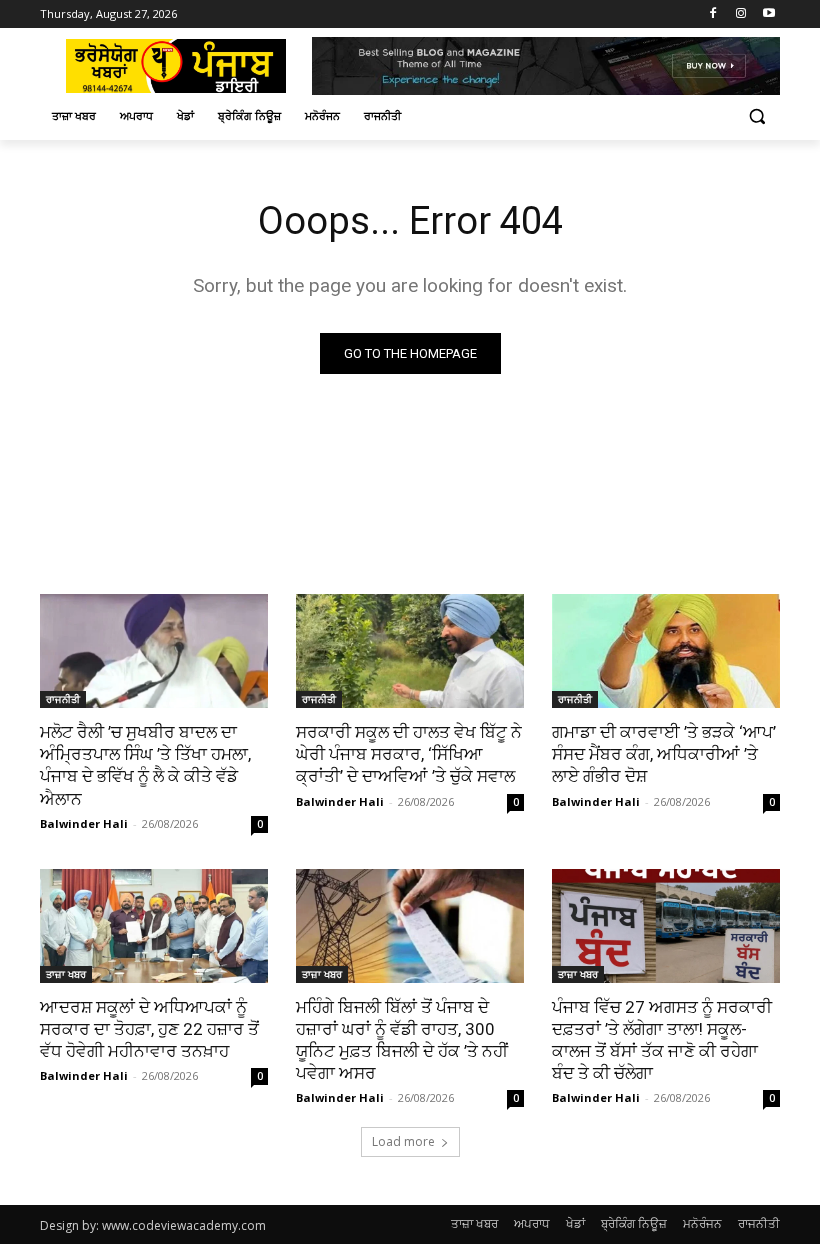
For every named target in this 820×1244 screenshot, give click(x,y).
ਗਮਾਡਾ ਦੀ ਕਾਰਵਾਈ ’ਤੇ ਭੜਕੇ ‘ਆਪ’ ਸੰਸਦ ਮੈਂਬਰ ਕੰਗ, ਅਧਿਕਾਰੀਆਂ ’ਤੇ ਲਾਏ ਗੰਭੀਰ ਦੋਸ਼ (664, 754)
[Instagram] (740, 14)
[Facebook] (713, 14)
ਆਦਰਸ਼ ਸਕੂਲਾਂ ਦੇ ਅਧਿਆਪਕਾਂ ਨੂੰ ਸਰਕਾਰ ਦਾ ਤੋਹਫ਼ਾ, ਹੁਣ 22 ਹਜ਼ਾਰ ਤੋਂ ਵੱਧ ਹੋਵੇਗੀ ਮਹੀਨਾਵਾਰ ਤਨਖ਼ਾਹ (149, 1029)
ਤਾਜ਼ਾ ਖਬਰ (66, 974)
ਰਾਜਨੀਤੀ (63, 699)
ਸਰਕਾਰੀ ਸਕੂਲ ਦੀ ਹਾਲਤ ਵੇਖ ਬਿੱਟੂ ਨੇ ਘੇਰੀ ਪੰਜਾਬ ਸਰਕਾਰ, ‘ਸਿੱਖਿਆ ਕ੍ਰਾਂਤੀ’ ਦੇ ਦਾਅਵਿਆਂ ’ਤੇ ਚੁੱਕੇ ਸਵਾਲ (409, 754)
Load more (403, 1141)
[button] (756, 116)
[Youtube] (768, 14)
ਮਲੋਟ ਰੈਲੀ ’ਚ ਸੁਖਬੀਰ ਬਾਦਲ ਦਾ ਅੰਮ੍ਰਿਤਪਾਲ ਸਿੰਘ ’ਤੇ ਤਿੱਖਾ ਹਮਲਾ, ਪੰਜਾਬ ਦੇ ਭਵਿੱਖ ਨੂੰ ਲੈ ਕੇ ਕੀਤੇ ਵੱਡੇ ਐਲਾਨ (145, 765)
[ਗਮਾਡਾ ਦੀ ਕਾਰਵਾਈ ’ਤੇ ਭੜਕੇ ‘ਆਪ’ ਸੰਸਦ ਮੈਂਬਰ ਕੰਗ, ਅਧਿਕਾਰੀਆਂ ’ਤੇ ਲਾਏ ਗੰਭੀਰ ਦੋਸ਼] (666, 651)
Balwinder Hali (84, 823)
